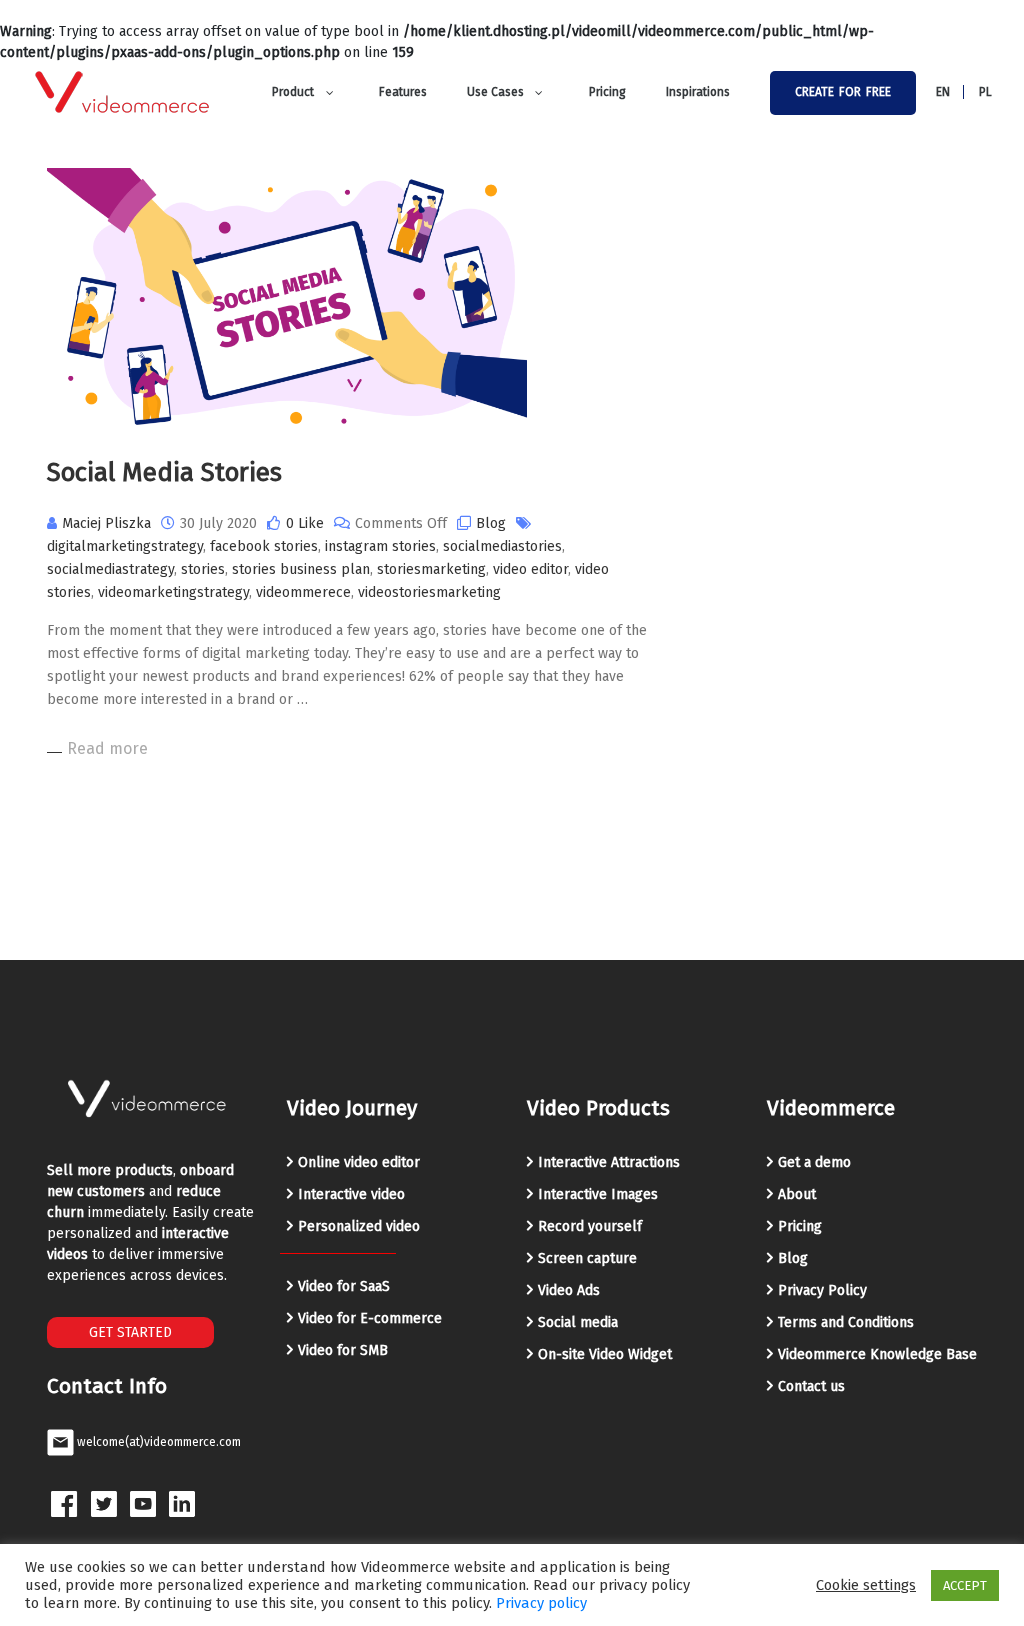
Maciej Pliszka (106, 523)
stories (203, 569)
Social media (578, 1322)
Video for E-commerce (370, 1318)
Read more (107, 748)
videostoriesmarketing (429, 592)
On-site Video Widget (605, 1354)
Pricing (800, 1226)
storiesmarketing (431, 569)
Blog (491, 523)
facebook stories (264, 546)
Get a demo (814, 1162)
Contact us (811, 1386)
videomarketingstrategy (173, 592)
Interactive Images (598, 1194)
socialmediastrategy (110, 569)
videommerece (303, 592)
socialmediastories (502, 546)
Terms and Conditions (846, 1322)
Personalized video (359, 1226)
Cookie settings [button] (866, 1585)
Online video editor (359, 1162)
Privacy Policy (822, 1290)
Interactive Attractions (609, 1162)
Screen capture (587, 1258)
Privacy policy (541, 1603)
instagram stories (380, 546)
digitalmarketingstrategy (125, 546)
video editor (530, 569)
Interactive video (351, 1194)
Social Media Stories (164, 472)
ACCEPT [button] (965, 1585)
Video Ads (569, 1290)
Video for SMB (343, 1350)
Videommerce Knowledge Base (877, 1354)
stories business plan (301, 569)
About (797, 1194)
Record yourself (590, 1226)
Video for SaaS (344, 1286)
